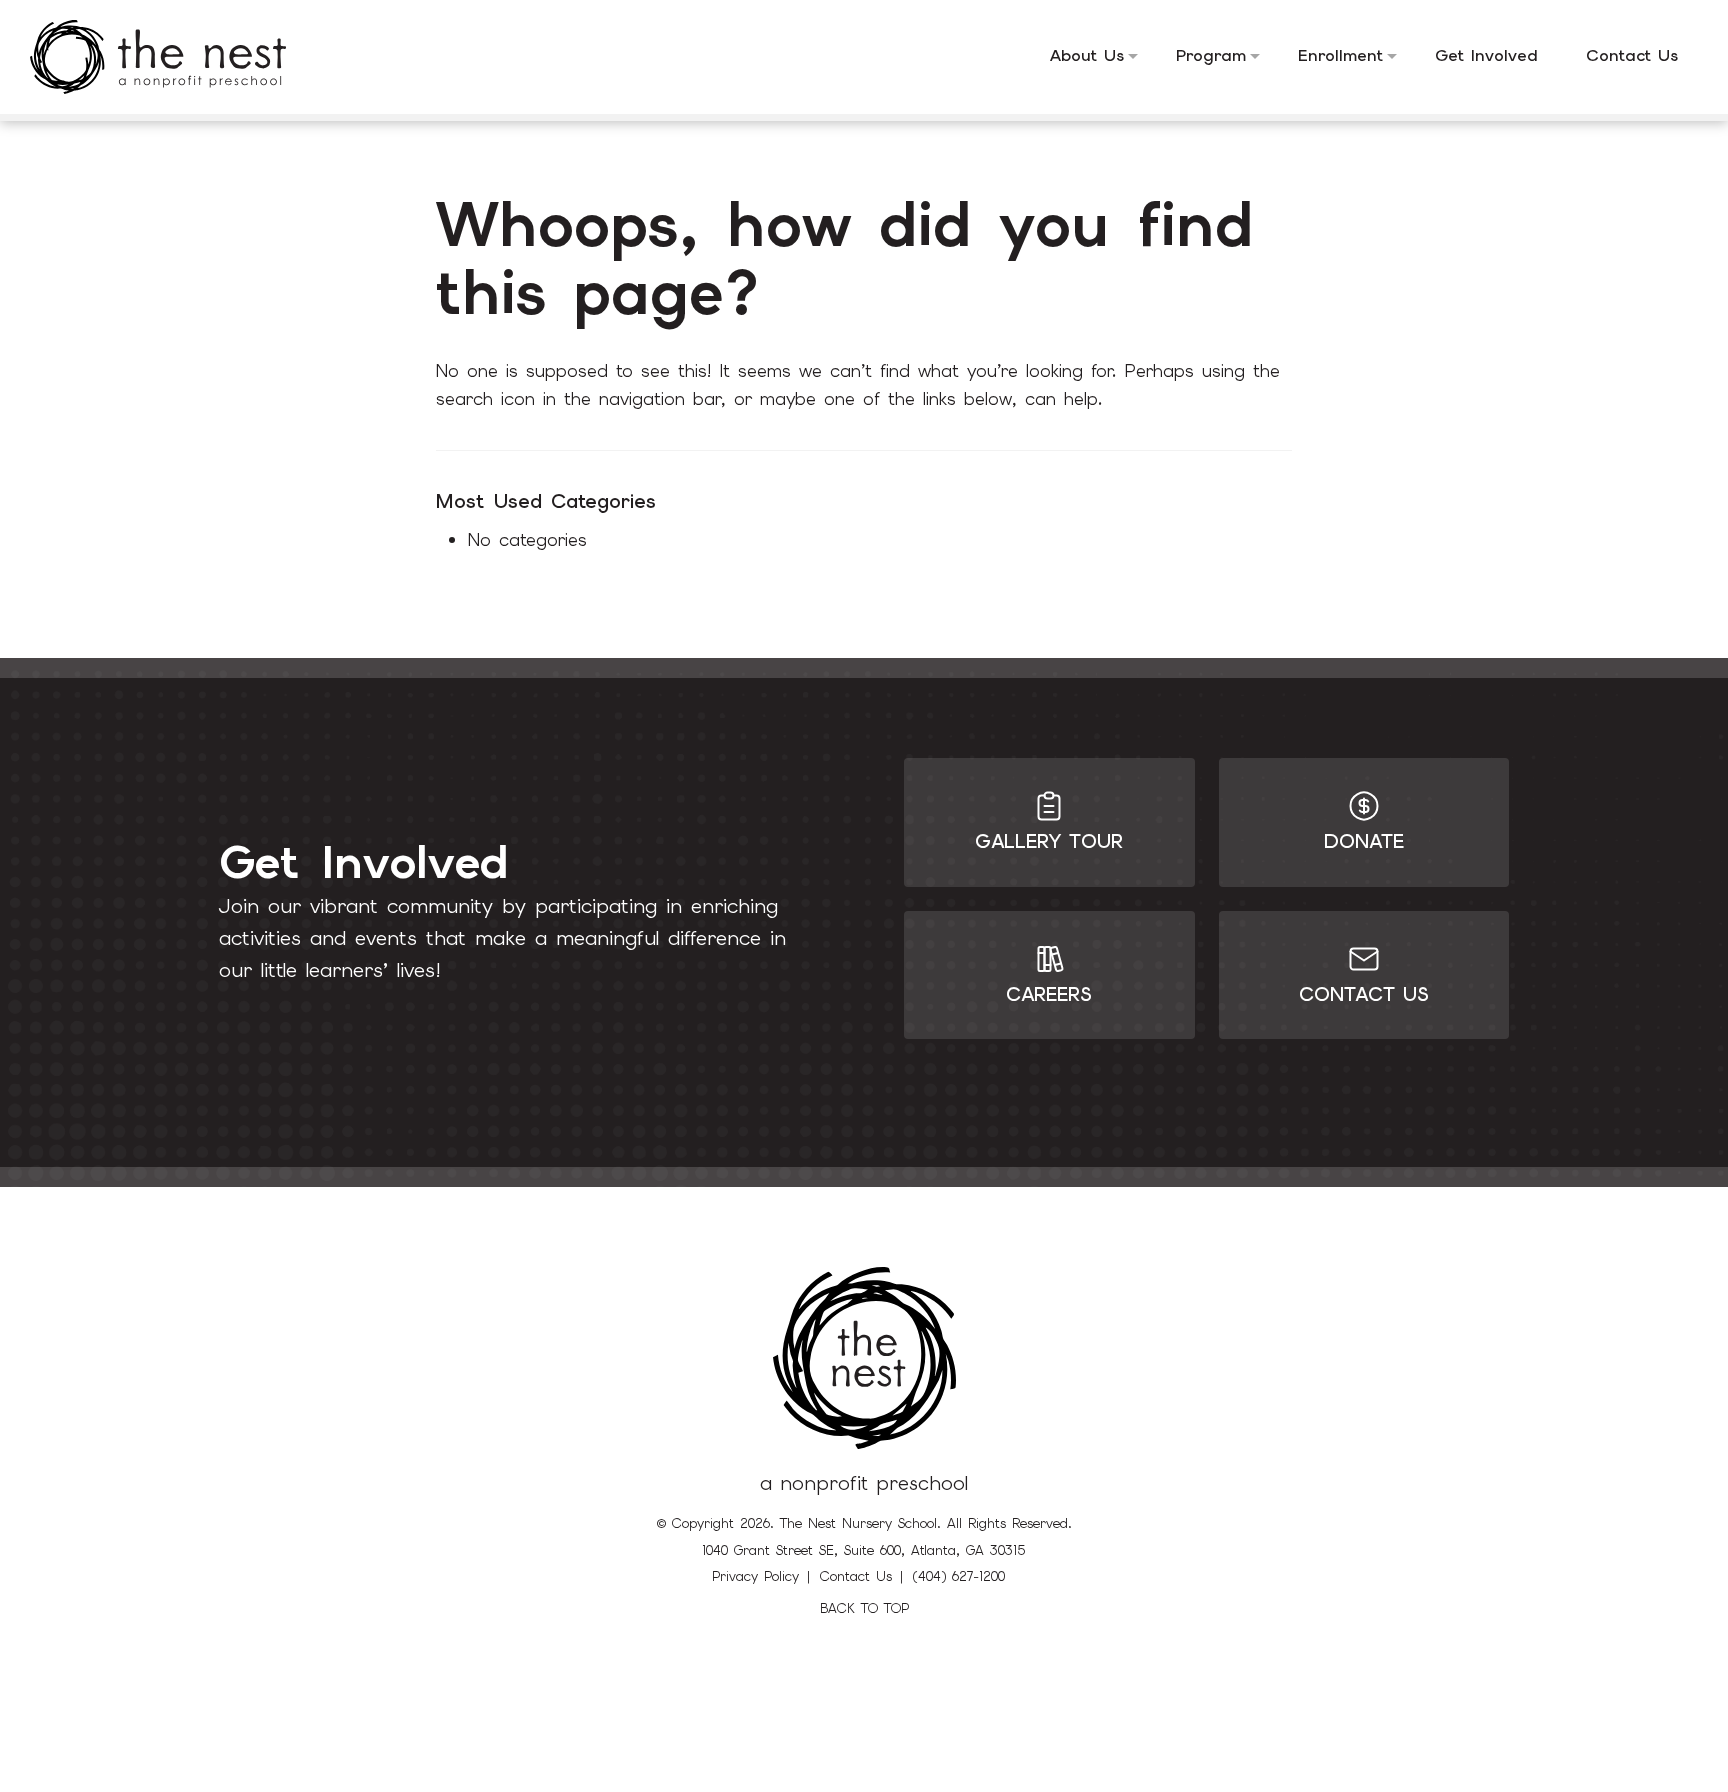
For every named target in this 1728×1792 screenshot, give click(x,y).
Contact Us (856, 1576)
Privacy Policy (755, 1576)
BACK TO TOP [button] (864, 1608)
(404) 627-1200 (959, 1576)
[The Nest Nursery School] (173, 57)
